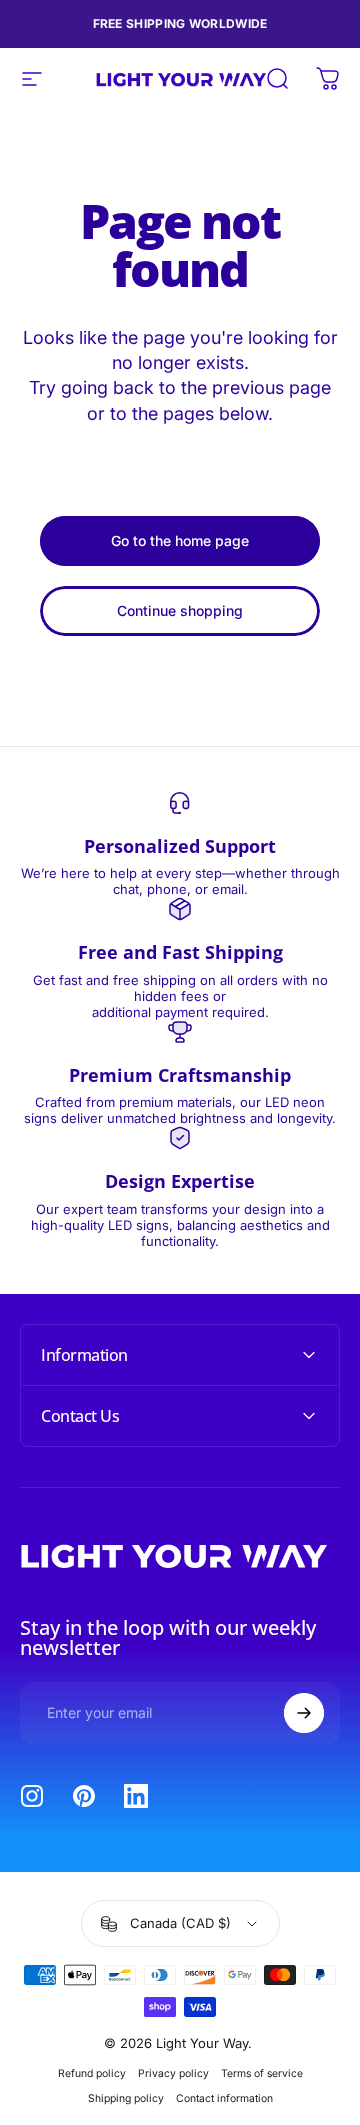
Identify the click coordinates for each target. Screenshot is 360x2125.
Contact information (224, 2098)
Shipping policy (126, 2098)
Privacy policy (173, 2073)
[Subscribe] (304, 1713)
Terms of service (262, 2073)
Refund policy (92, 2073)
